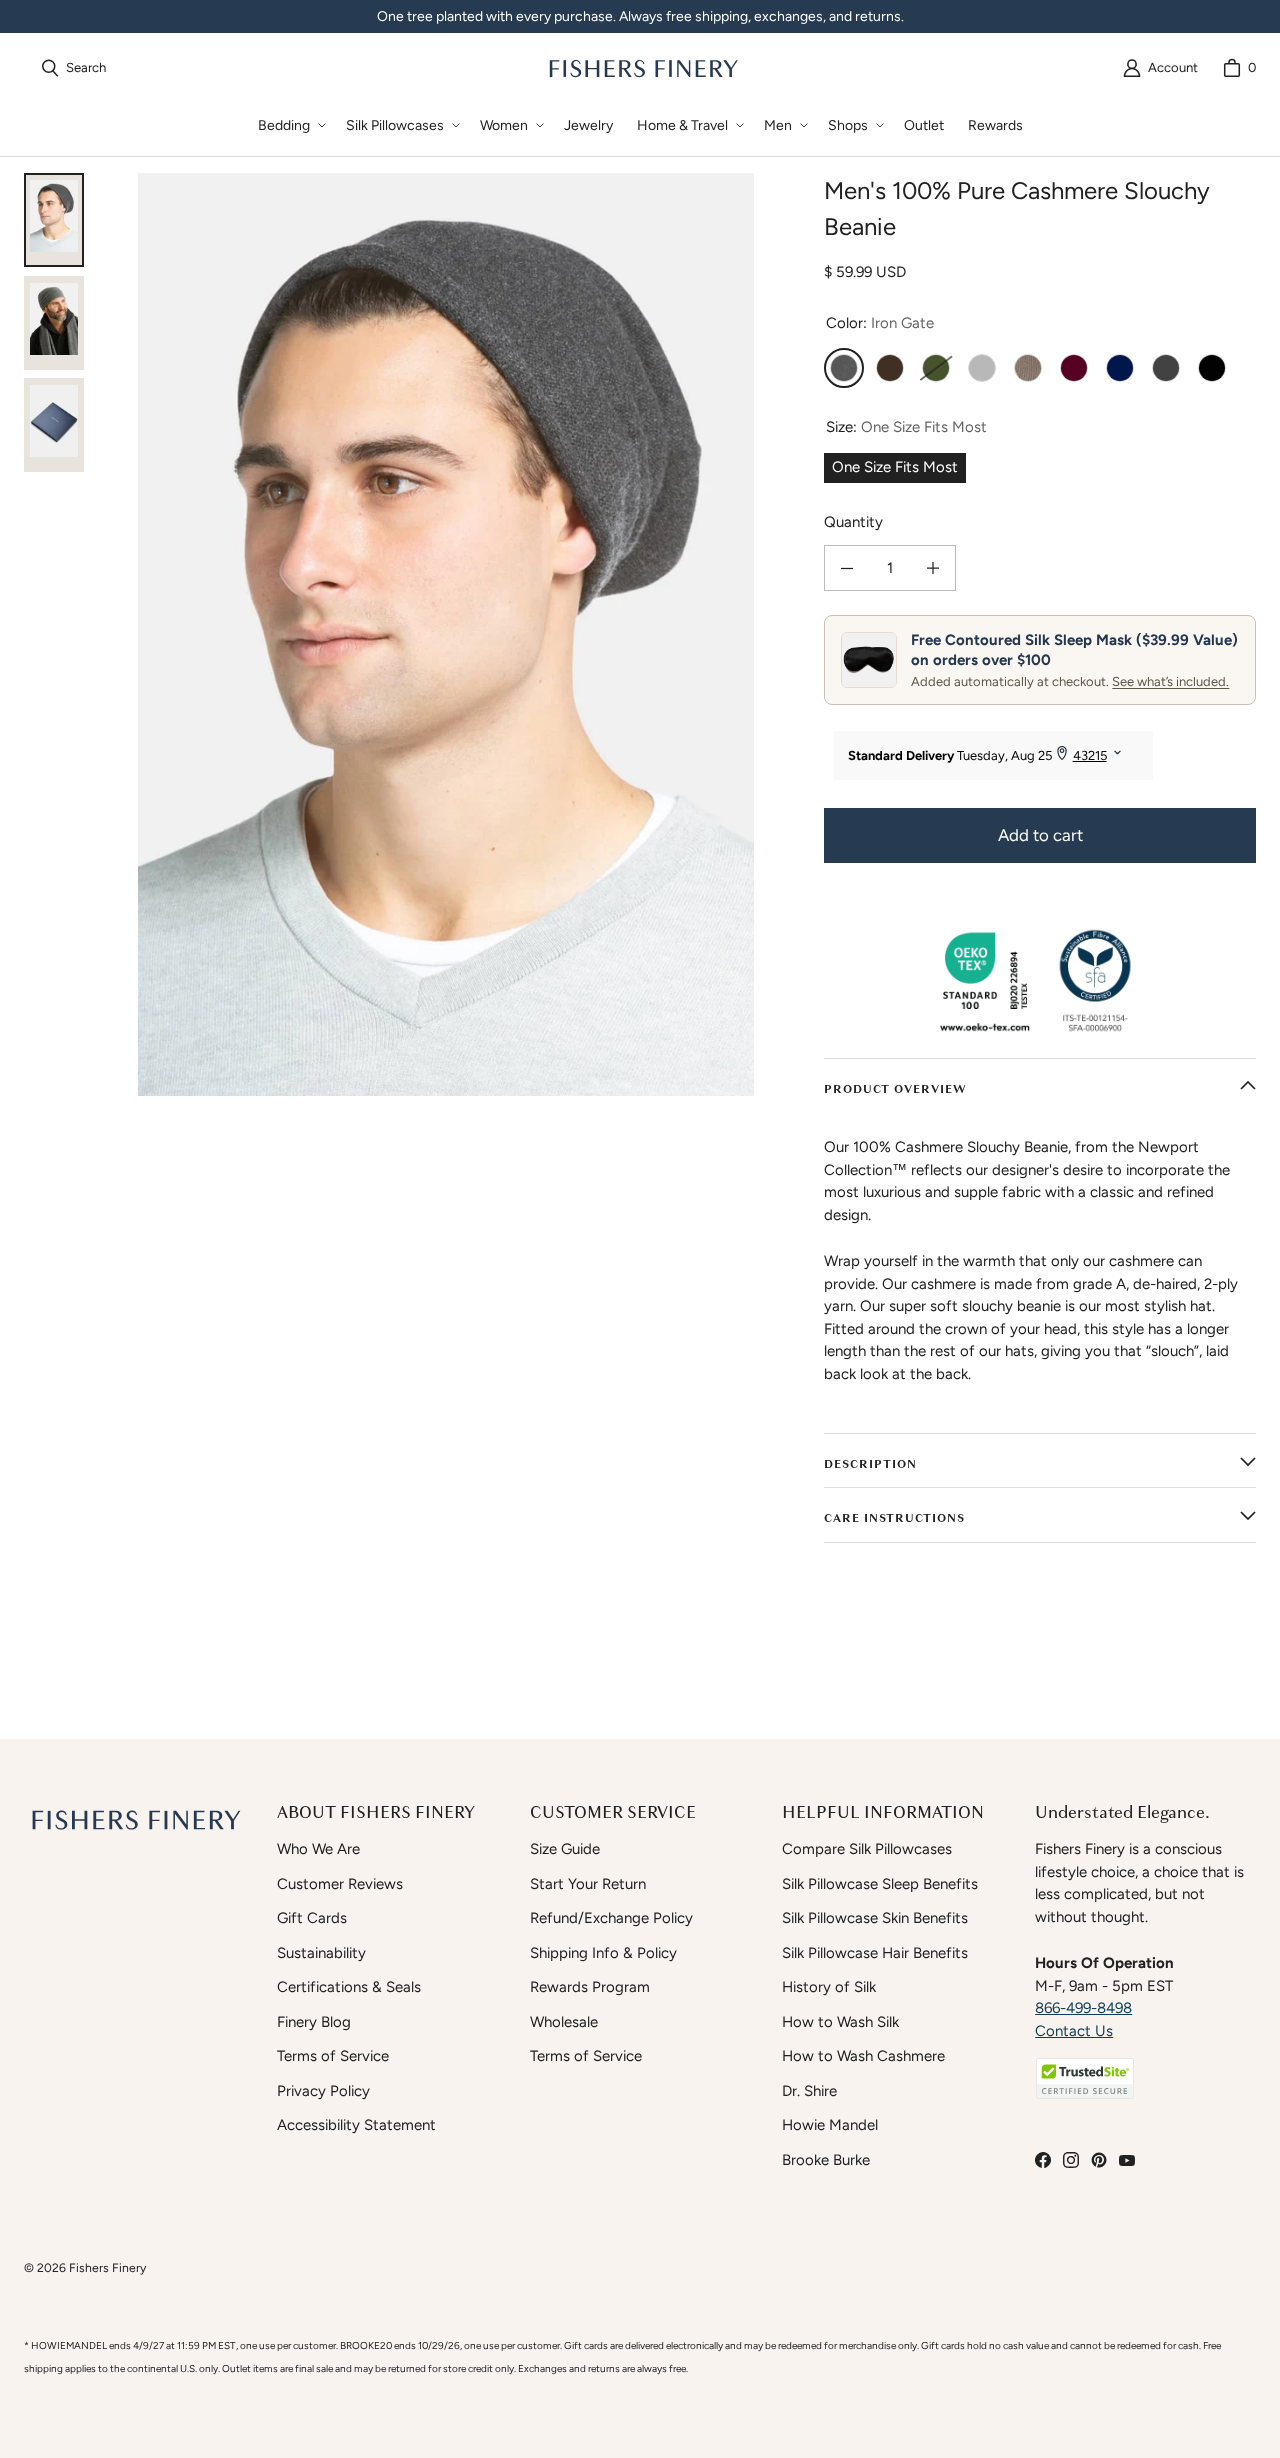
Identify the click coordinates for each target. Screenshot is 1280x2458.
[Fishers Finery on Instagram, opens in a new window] (1071, 2160)
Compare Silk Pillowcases (867, 1849)
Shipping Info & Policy (603, 1953)
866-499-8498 (1083, 2008)
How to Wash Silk (840, 2022)
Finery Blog (314, 2022)
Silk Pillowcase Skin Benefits (875, 1918)
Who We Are (318, 1849)
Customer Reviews (340, 1884)
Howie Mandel (830, 2125)
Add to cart (1040, 835)
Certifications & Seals (349, 1987)
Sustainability (321, 1953)
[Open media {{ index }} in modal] (446, 634)
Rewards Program (590, 1987)
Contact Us (1074, 2031)
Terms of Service (333, 2056)
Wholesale (564, 2022)
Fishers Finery (107, 2267)
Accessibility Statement (356, 2125)
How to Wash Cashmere (863, 2056)
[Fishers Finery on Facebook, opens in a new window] (1043, 2160)
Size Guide (565, 1849)
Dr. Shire (809, 2091)
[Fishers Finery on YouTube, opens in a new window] (1127, 2160)
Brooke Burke (826, 2160)
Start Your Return (588, 1884)
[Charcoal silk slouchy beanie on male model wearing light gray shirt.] (54, 220)
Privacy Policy (323, 2091)
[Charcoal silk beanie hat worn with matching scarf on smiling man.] (54, 323)
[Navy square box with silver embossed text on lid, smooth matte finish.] (54, 425)
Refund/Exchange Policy (611, 1918)
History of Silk (829, 1987)
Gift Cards (312, 1918)
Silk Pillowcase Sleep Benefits (880, 1884)
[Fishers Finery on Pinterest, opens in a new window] (1099, 2160)
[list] (446, 634)
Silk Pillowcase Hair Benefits (875, 1953)
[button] (290, 125)
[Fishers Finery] (642, 68)
